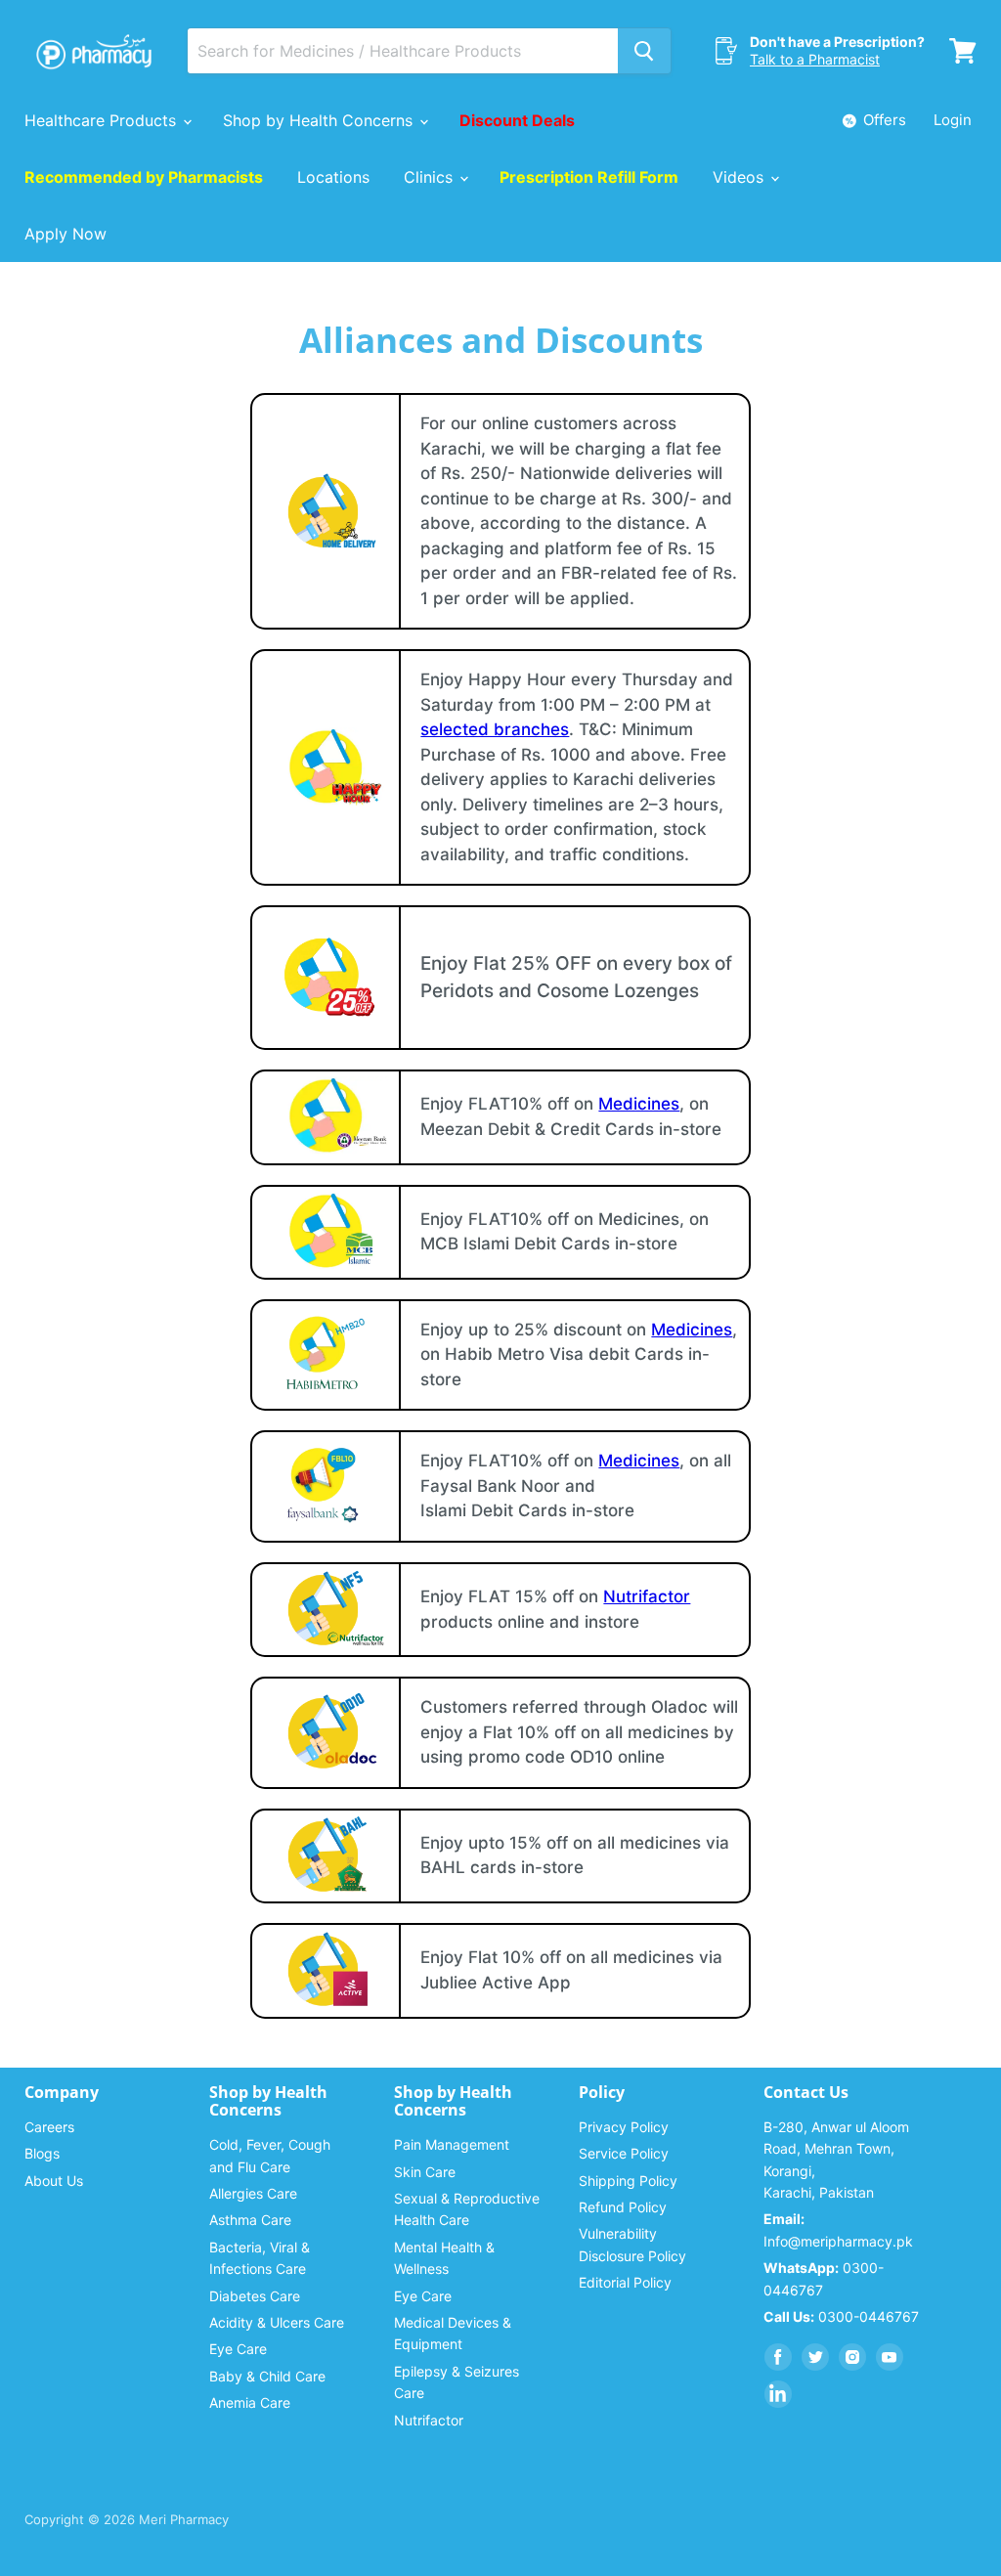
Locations (333, 177)
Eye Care (238, 2349)
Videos (740, 177)
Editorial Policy (625, 2282)
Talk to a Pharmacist (815, 59)
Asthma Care (250, 2220)
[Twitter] (815, 2357)
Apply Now (65, 234)
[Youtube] (890, 2357)
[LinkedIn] (778, 2394)
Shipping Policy (628, 2181)
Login (953, 120)
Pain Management (452, 2144)
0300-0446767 (841, 2316)
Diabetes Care (255, 2296)
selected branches (495, 729)
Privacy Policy (624, 2127)
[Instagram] (852, 2357)
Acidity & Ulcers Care (277, 2322)
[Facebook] (778, 2357)
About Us (54, 2181)
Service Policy (624, 2153)
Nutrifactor (647, 1596)
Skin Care (425, 2172)
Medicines (639, 1104)
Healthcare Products (103, 120)
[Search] (644, 51)
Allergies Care (253, 2193)
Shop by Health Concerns (320, 120)
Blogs (42, 2153)
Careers (49, 2127)
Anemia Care (250, 2402)
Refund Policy (623, 2207)
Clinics (431, 177)
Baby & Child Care (267, 2376)
